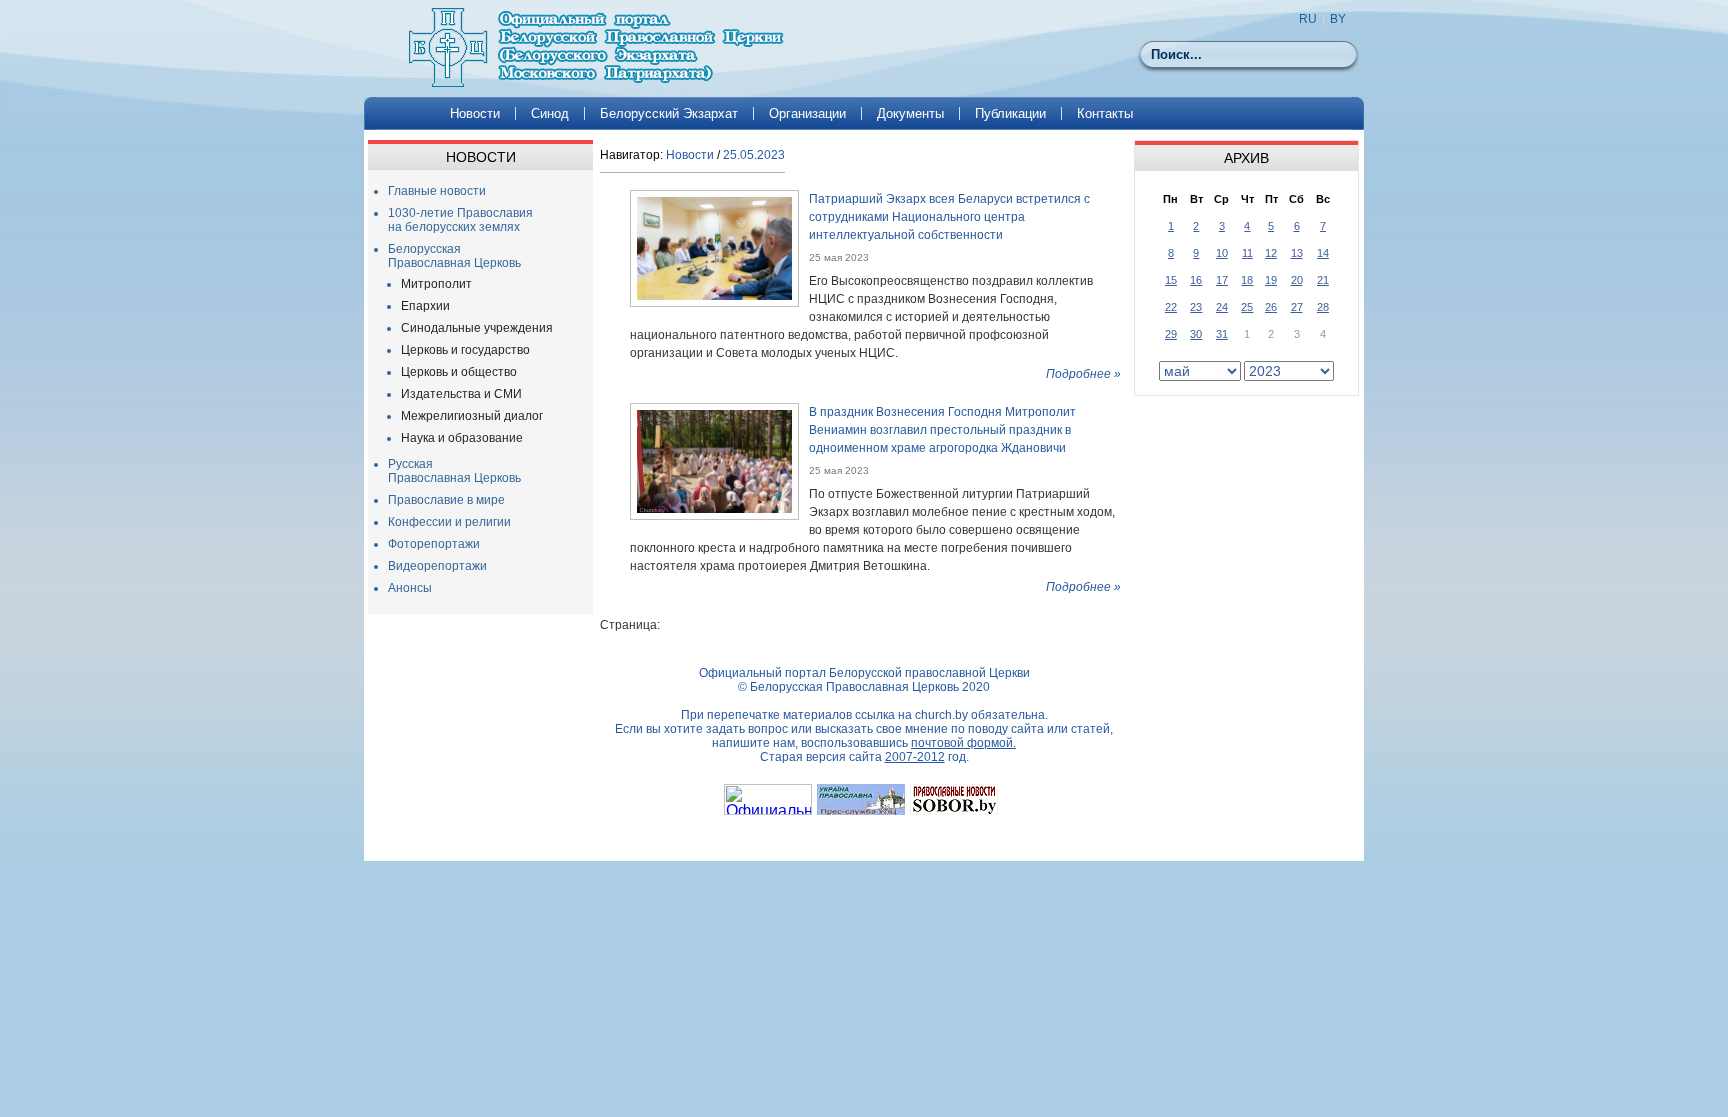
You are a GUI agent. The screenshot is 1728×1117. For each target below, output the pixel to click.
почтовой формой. (963, 743)
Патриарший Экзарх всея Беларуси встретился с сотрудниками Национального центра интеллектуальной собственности (949, 217)
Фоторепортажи (434, 544)
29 (1171, 334)
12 (1271, 253)
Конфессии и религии (449, 522)
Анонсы (410, 588)
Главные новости (437, 191)
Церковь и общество (459, 372)
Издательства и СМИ (461, 394)
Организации (807, 113)
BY (1338, 19)
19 (1271, 280)
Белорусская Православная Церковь (454, 256)
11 (1247, 253)
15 (1171, 280)
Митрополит (436, 284)
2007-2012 (915, 757)
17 (1222, 280)
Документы (910, 113)
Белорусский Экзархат (669, 113)
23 (1196, 307)
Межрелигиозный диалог (472, 416)
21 (1323, 280)
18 (1247, 280)
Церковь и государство (465, 350)
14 (1323, 253)
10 (1222, 253)
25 (1247, 307)
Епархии (425, 306)
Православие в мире (446, 500)
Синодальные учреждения (477, 328)
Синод (550, 113)
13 (1297, 253)
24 (1222, 307)
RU (1308, 19)
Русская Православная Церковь (454, 471)
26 (1271, 307)
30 (1196, 334)
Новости (475, 113)
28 (1323, 307)
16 (1196, 280)
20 (1297, 280)
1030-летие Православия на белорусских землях (460, 220)
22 (1171, 307)
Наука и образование (462, 438)
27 (1297, 307)
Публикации (1010, 113)
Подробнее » (1083, 374)
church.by (941, 715)
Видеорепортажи (437, 566)
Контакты (1105, 113)
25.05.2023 (754, 155)
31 (1222, 334)
